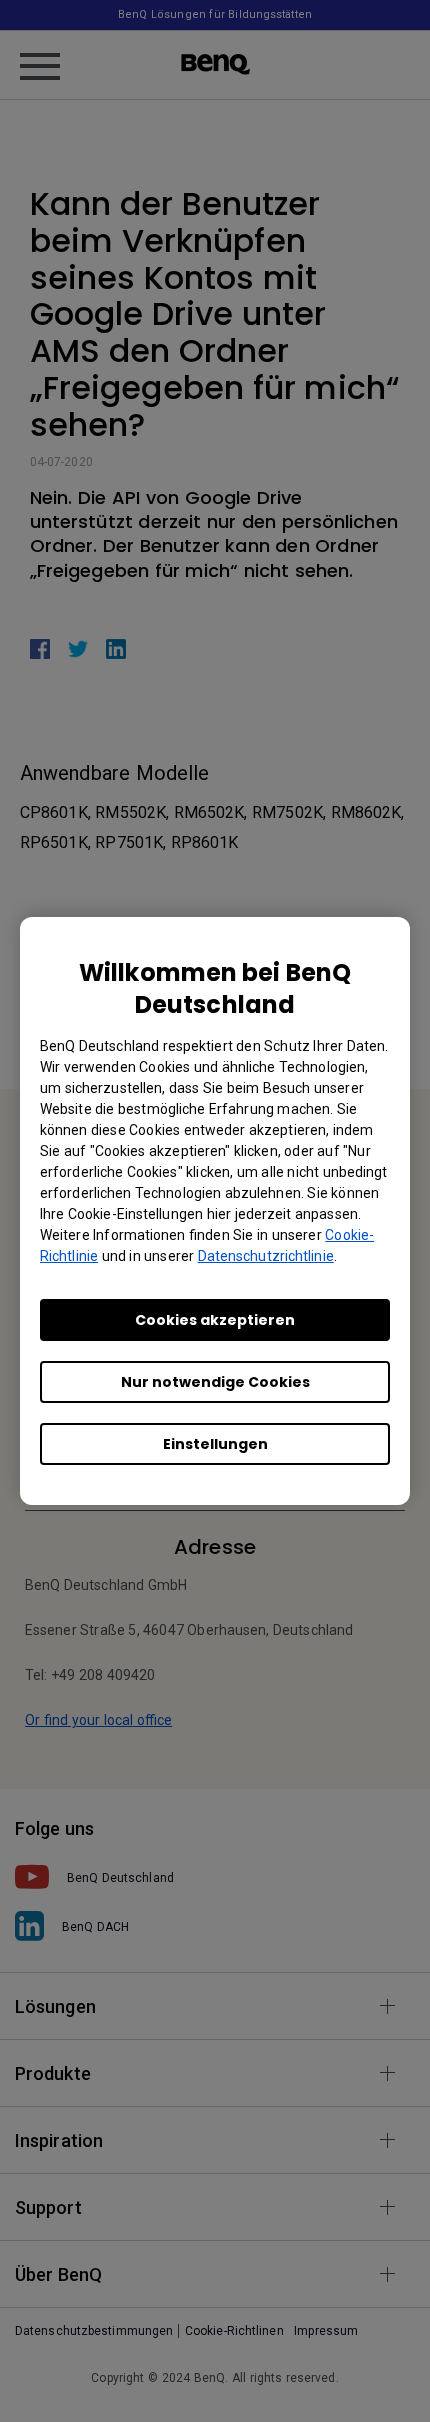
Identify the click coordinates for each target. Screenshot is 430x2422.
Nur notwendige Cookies (215, 1382)
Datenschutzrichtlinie (266, 1256)
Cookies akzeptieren (215, 1320)
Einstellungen (215, 1444)
